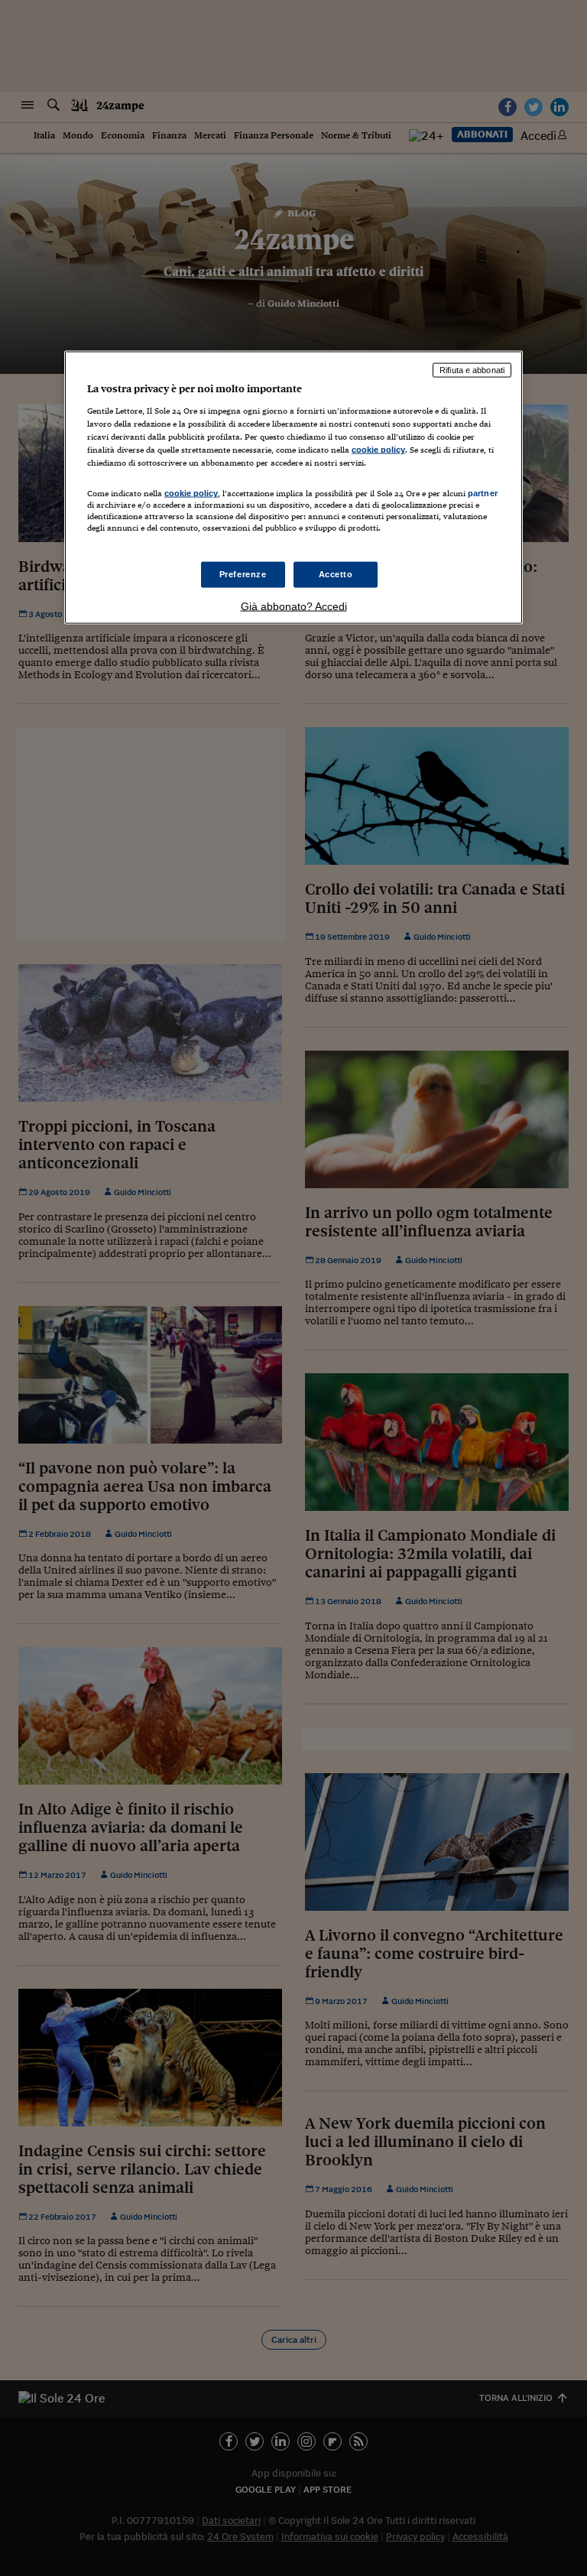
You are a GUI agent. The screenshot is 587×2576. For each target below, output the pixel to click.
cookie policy (378, 450)
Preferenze (243, 573)
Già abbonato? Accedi (294, 606)
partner (483, 493)
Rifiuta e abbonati (472, 370)
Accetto (336, 573)
